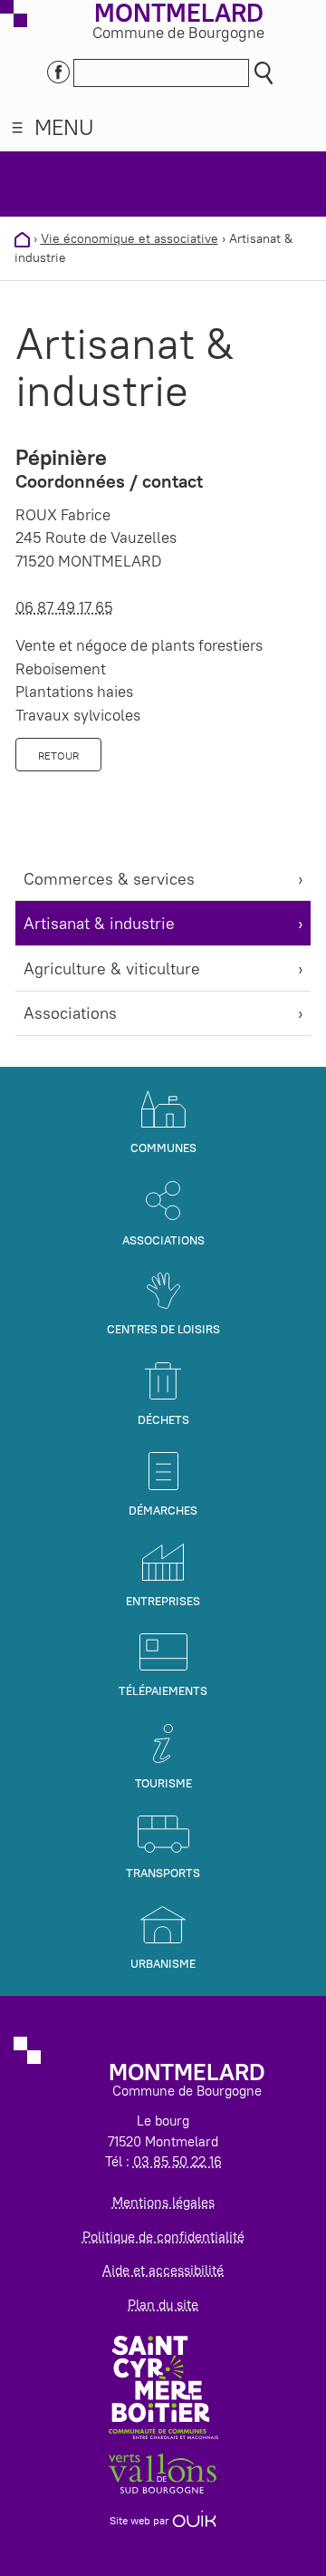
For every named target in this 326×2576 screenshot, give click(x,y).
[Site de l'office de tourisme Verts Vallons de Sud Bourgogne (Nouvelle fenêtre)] (163, 2472)
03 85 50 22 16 (177, 2161)
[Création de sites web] (194, 2520)
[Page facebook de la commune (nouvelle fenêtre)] (58, 70)
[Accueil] (22, 238)
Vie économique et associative (129, 238)
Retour (58, 755)
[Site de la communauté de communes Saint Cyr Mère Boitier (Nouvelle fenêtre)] (163, 2386)
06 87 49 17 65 (64, 607)
